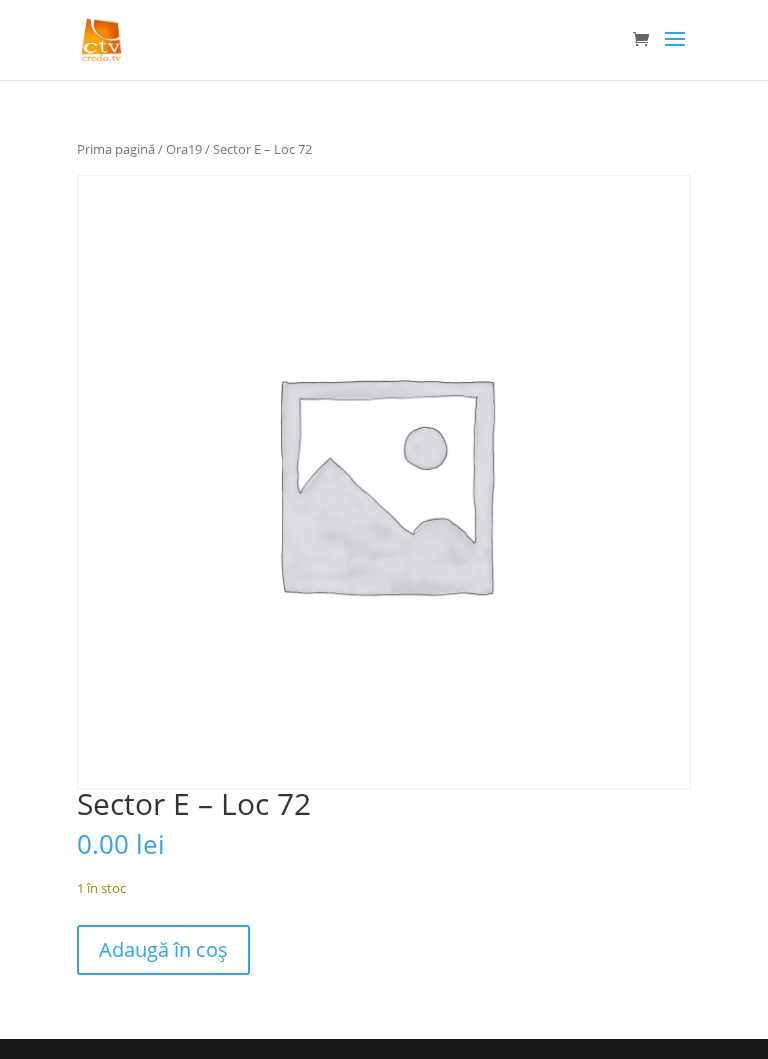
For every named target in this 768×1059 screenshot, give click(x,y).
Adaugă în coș (163, 949)
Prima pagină (116, 149)
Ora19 (184, 149)
